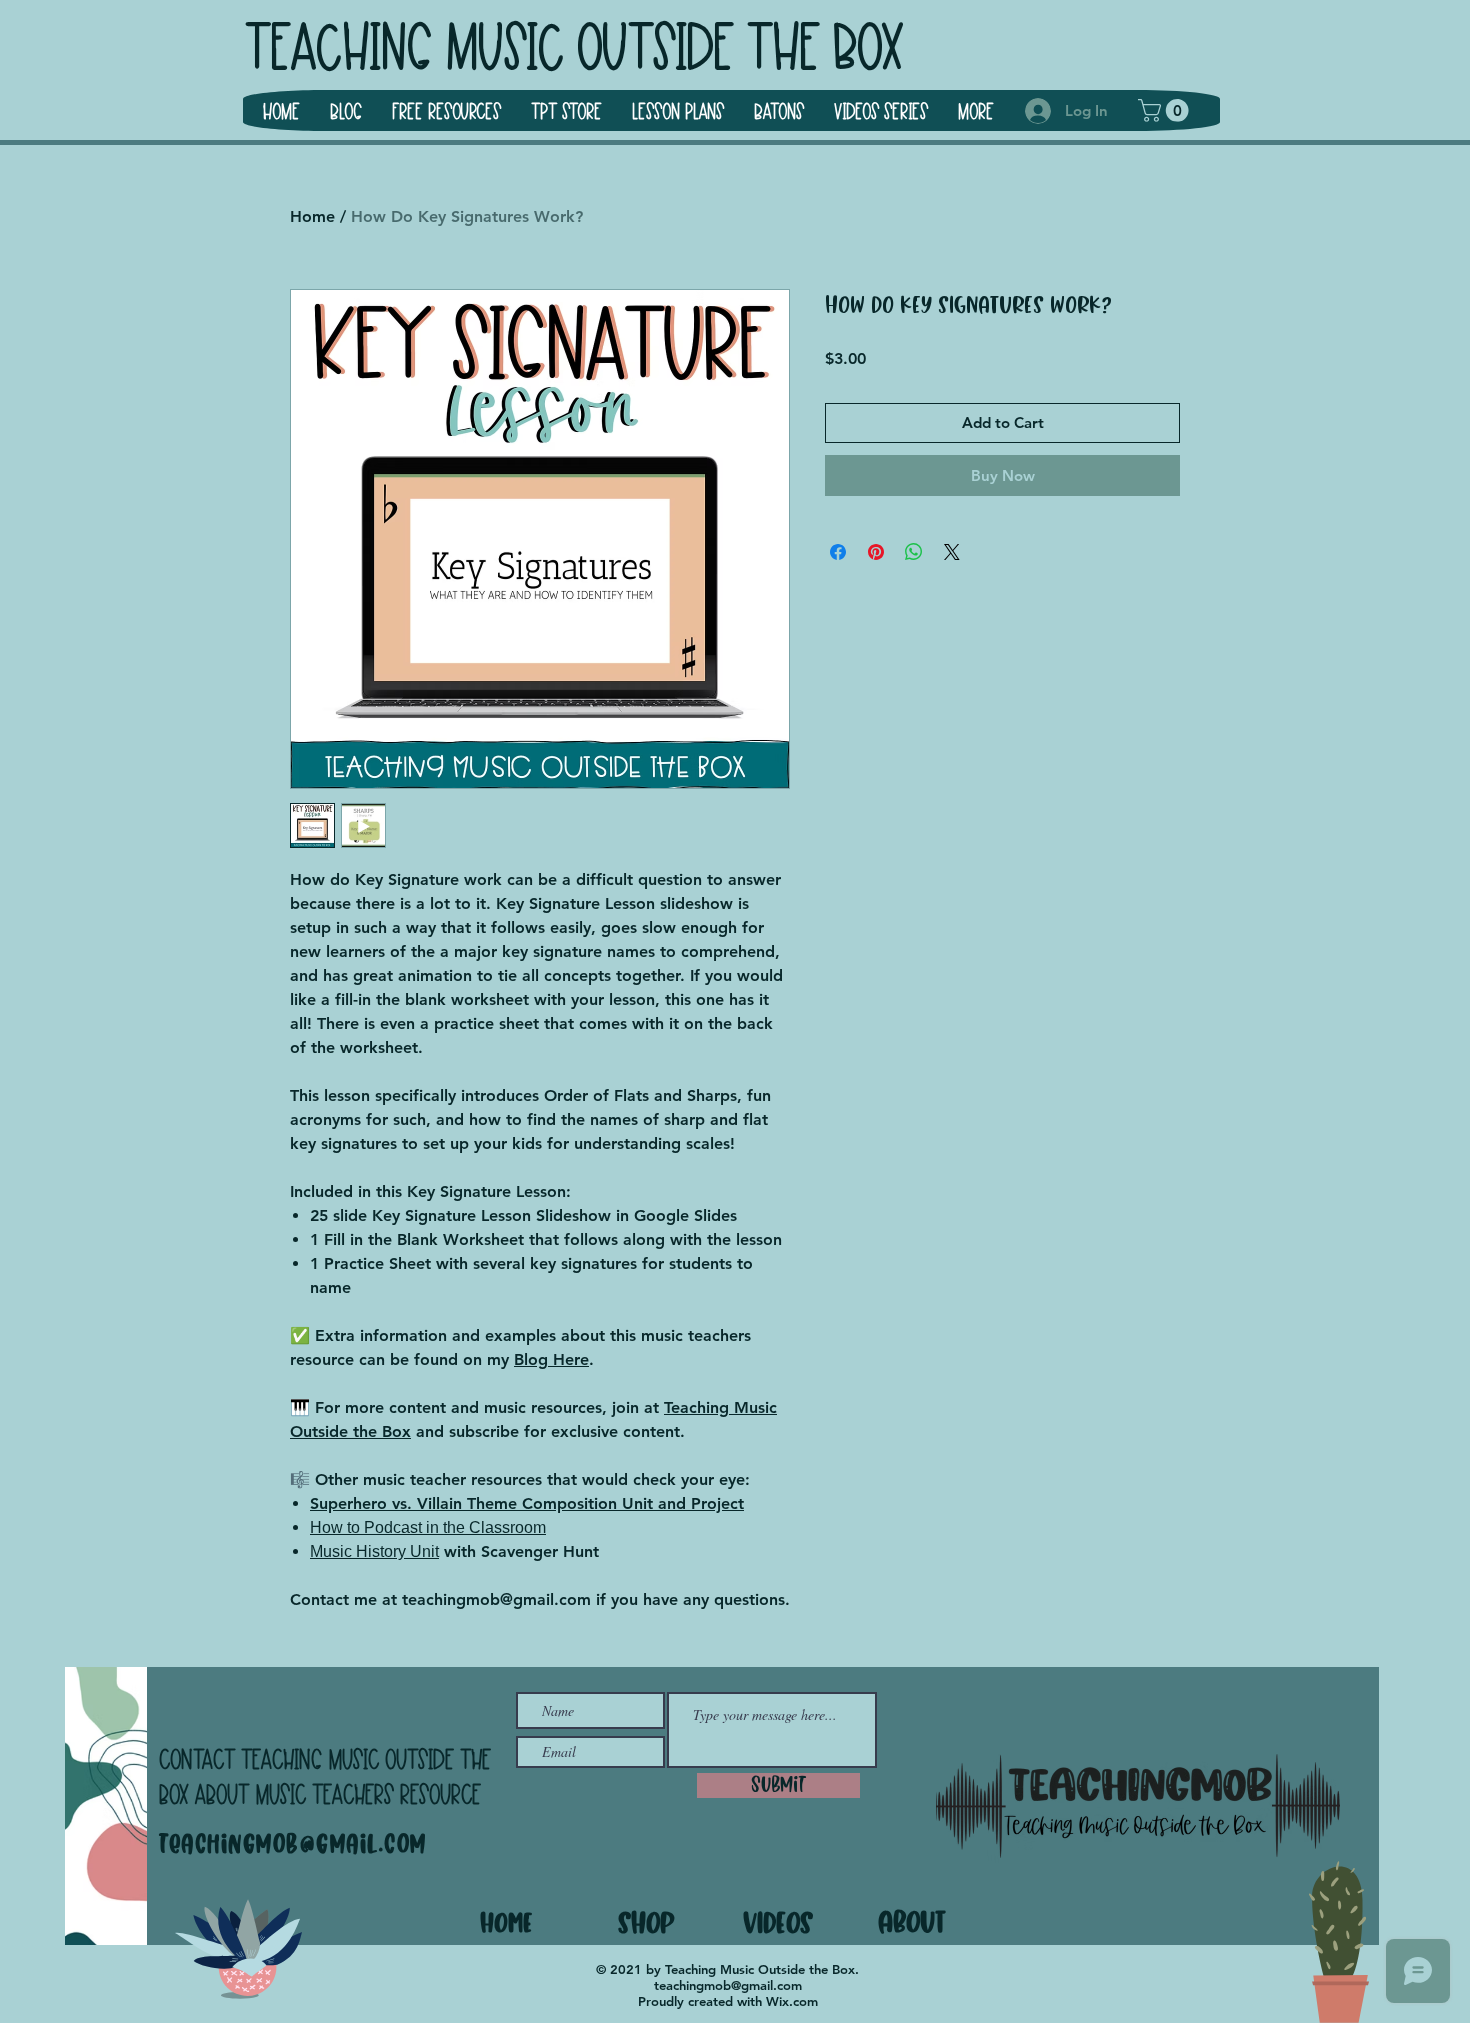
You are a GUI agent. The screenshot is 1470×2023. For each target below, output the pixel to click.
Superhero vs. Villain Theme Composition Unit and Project (527, 1503)
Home (312, 216)
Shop (646, 1922)
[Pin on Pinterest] (876, 552)
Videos (778, 1922)
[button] (1166, 110)
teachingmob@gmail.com (293, 1844)
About (912, 1921)
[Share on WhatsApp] (914, 552)
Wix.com (792, 2001)
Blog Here (551, 1359)
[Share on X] (952, 552)
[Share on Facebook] (838, 552)
